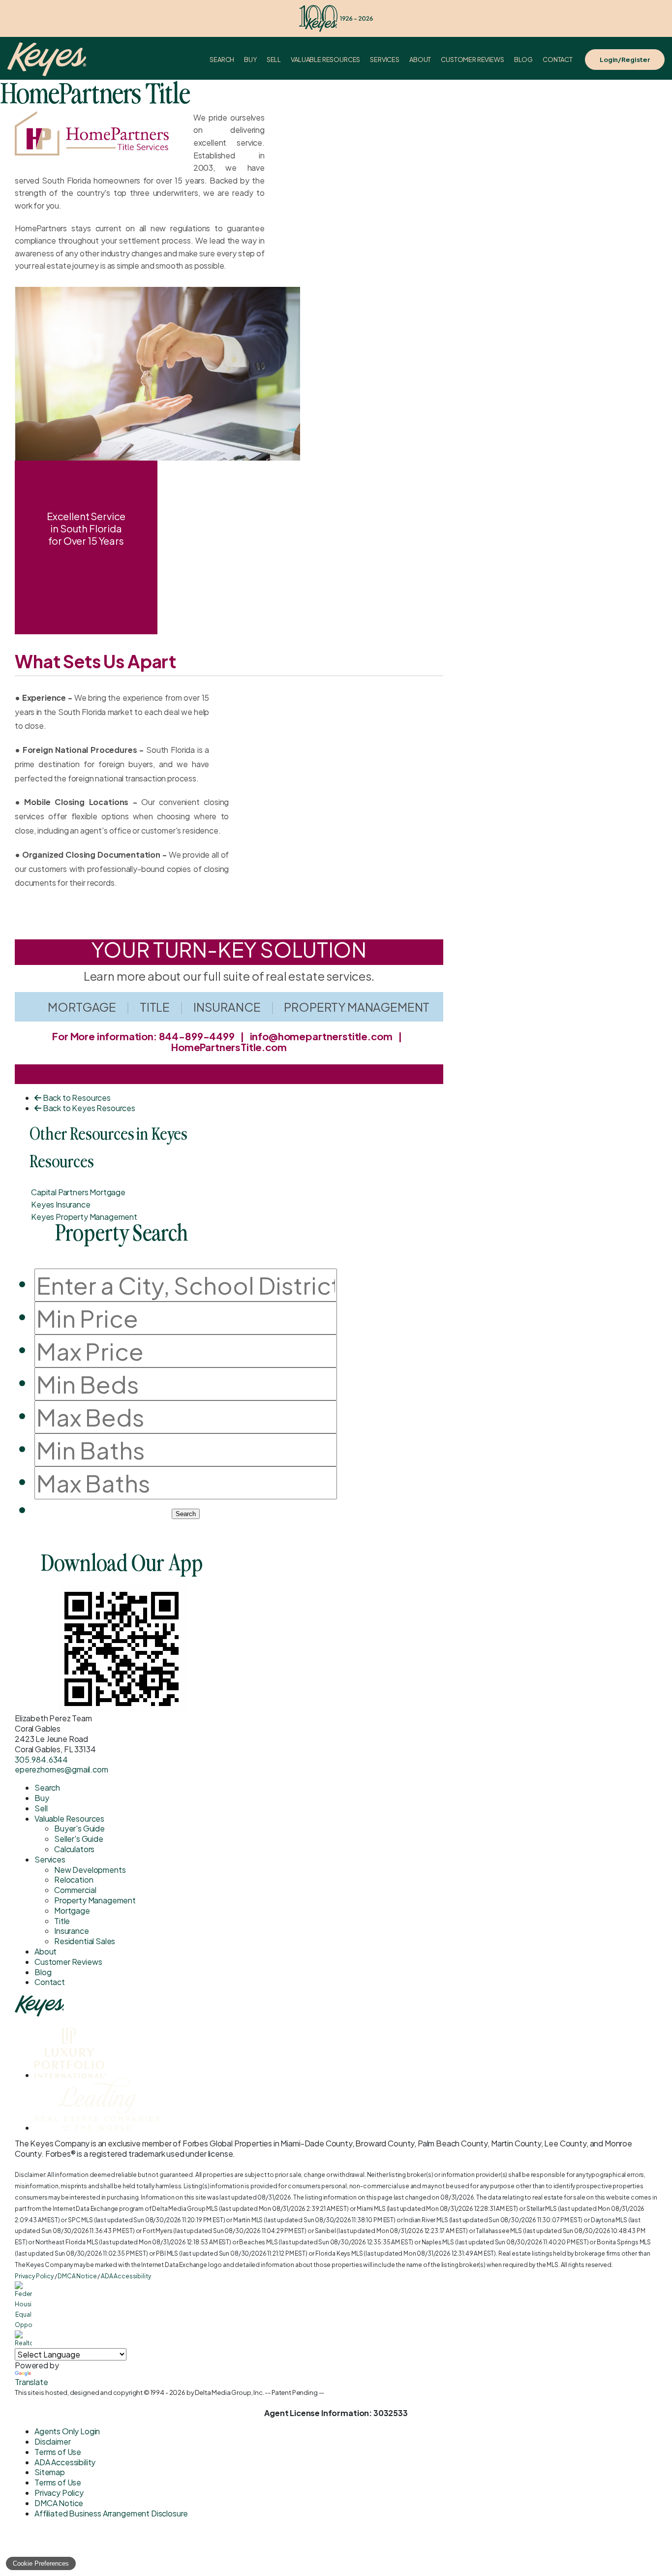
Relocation (74, 1879)
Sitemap (50, 2472)
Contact (558, 60)
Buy (250, 60)
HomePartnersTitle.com (229, 1047)
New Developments (90, 1870)
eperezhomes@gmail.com (61, 1769)
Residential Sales (85, 1941)
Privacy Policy (34, 2276)
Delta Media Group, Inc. (229, 2392)
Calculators (74, 1849)
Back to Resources (76, 1098)
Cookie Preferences (41, 2563)
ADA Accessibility (126, 2276)
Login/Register (625, 60)
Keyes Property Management (84, 1217)
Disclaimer (52, 2441)
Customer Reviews (472, 60)
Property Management (357, 1007)
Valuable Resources (325, 60)
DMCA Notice (77, 2276)
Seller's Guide (79, 1839)
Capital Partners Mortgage (78, 1192)
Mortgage (82, 1007)
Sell (274, 60)
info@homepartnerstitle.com (321, 1036)
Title (155, 1007)
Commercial (75, 1890)
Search (222, 60)
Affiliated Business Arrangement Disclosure (111, 2513)
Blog (523, 60)
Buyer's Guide (79, 1828)
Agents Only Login (67, 2431)
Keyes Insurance (61, 1204)
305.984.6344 (41, 1759)
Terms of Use (58, 2452)
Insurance (227, 1007)
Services (385, 60)
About (420, 60)
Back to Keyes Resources (88, 1108)
